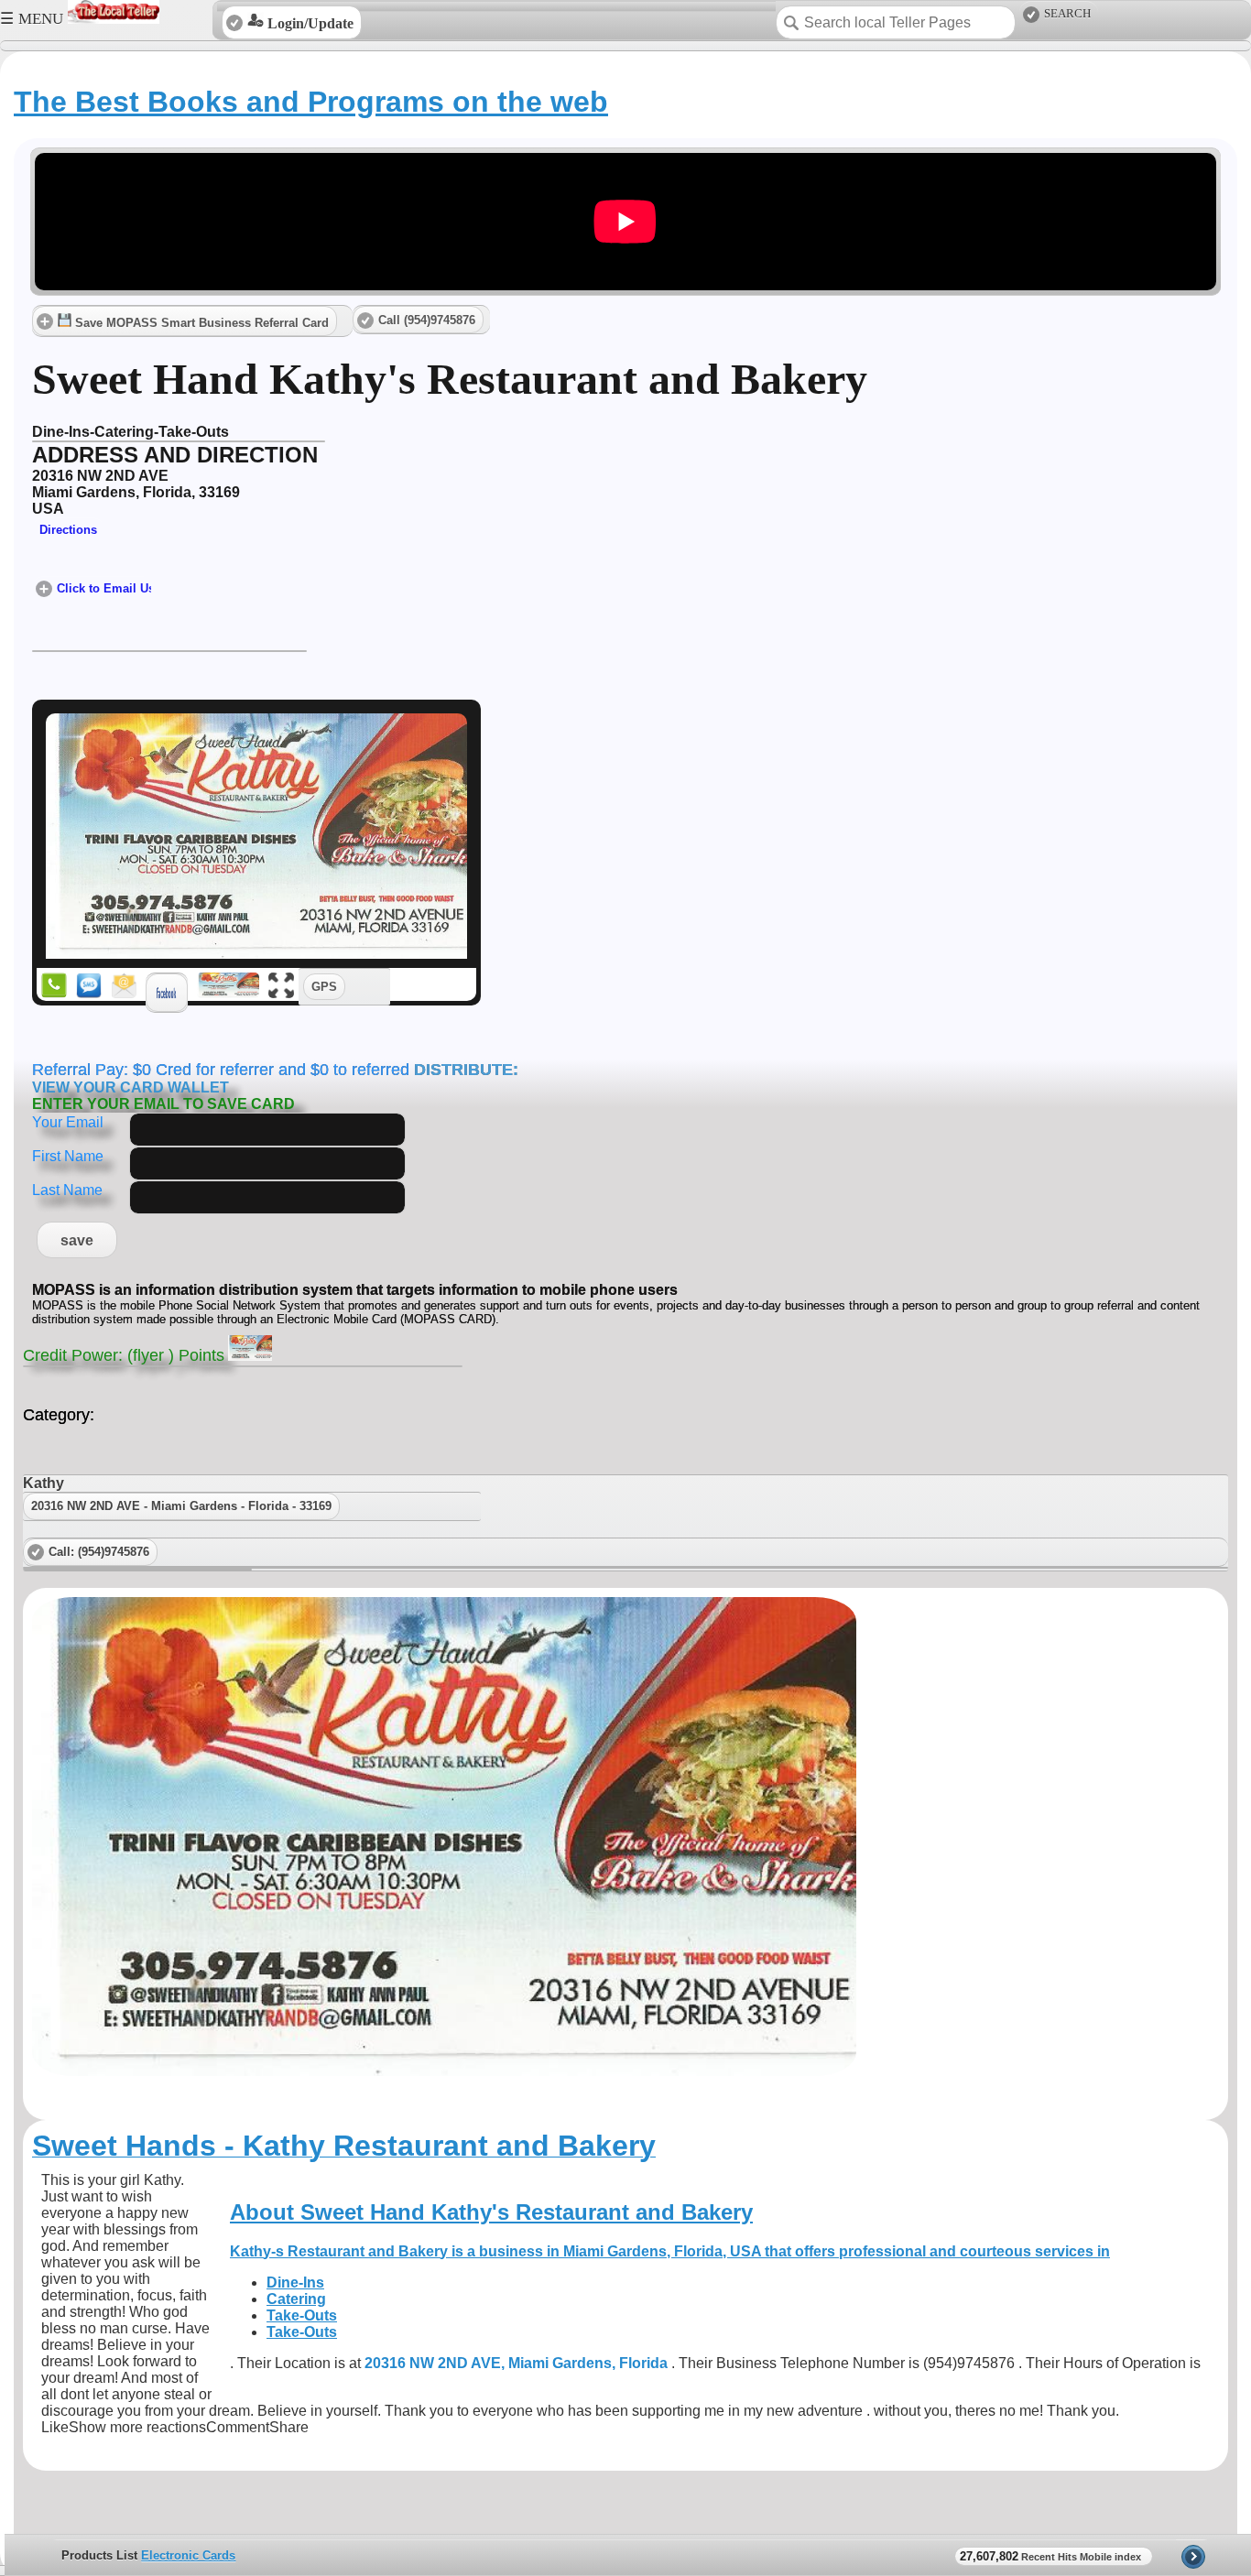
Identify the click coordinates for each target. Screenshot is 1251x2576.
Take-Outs (302, 2315)
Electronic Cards (188, 2555)
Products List (99, 2555)
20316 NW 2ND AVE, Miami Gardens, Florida (518, 2363)
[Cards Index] (1194, 2555)
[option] (630, 2555)
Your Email (68, 1122)
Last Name (67, 1190)
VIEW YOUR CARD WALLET (131, 1087)
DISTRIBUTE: (464, 1070)
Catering (296, 2299)
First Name (68, 1156)
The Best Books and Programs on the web (311, 102)
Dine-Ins (295, 2283)
